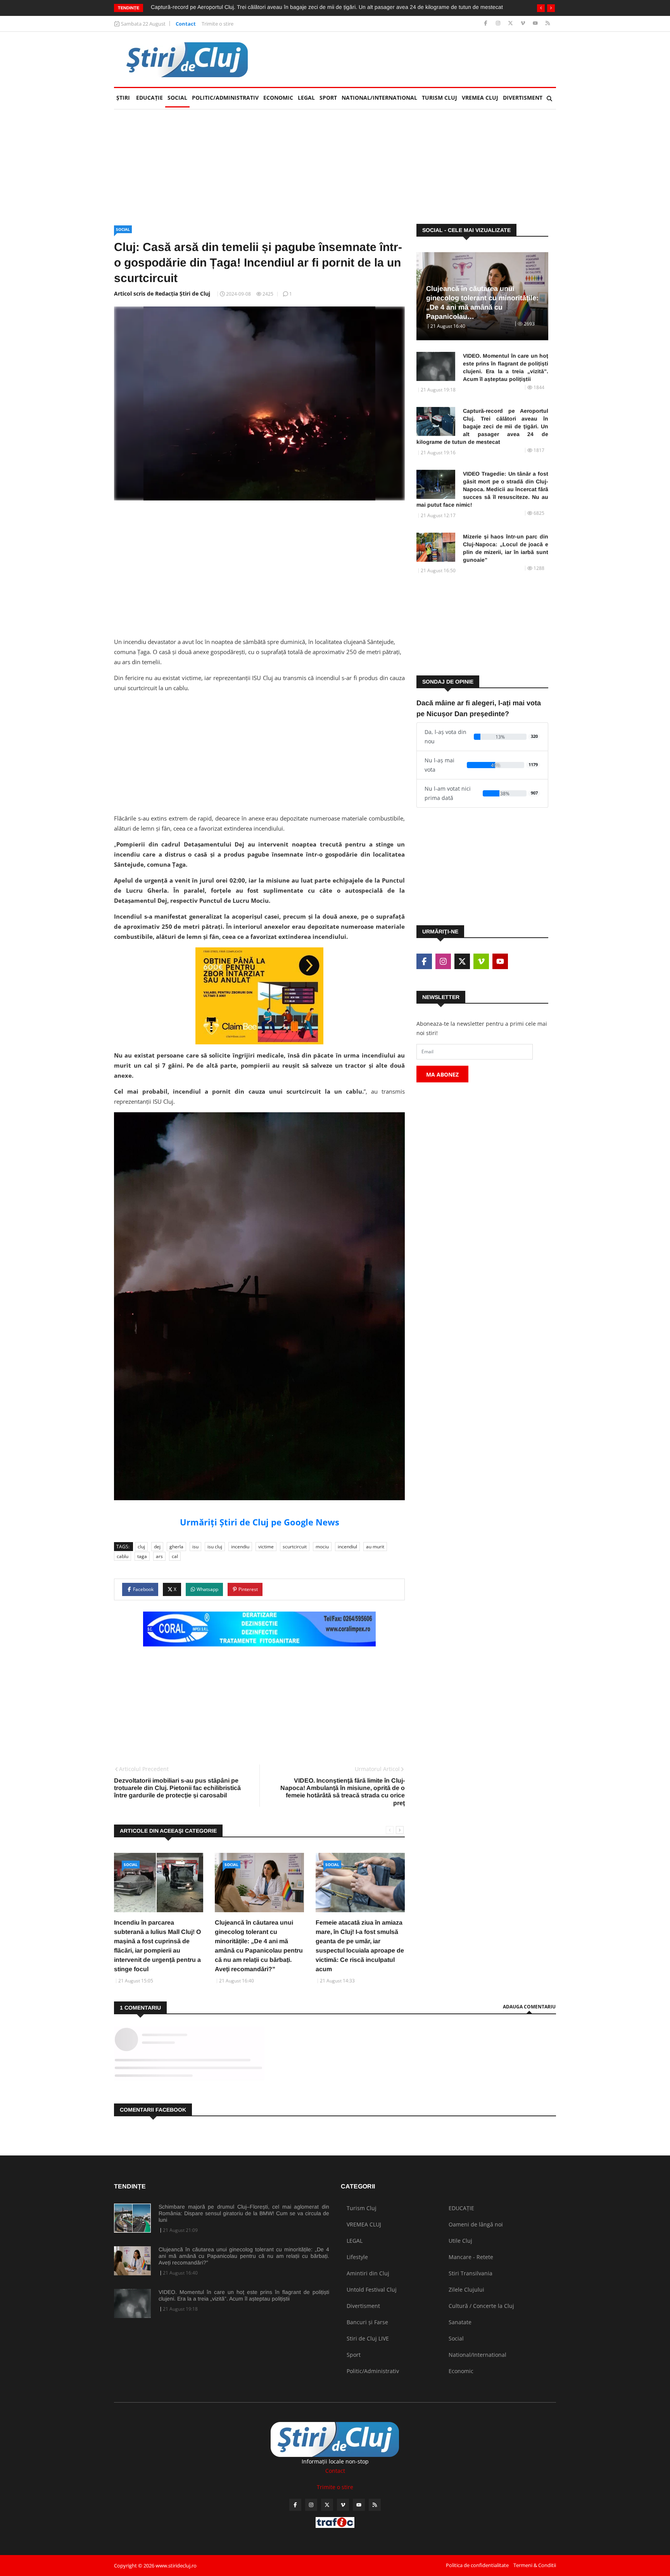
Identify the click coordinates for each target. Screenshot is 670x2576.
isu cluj (215, 1547)
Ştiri (123, 98)
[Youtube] (536, 23)
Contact (186, 24)
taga (142, 1556)
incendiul (347, 1547)
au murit (375, 1547)
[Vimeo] (524, 23)
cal (175, 1556)
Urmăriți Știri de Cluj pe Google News (260, 1522)
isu (195, 1547)
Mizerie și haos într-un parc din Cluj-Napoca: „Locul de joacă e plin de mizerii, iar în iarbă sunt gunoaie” (506, 548)
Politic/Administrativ (225, 98)
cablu (123, 1556)
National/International (379, 98)
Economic (278, 98)
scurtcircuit (295, 1547)
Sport (328, 98)
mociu (322, 1547)
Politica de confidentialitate (477, 2565)
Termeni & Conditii (535, 2565)
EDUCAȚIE (151, 98)
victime (266, 1547)
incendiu (240, 1547)
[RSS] (548, 23)
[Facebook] (486, 23)
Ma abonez (442, 1074)
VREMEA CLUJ (480, 98)
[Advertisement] (415, 59)
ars (159, 1556)
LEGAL (306, 98)
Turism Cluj (439, 98)
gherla (176, 1547)
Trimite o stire (218, 24)
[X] (511, 23)
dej (157, 1547)
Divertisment (523, 98)
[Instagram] (499, 23)
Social (177, 98)
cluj (141, 1547)
